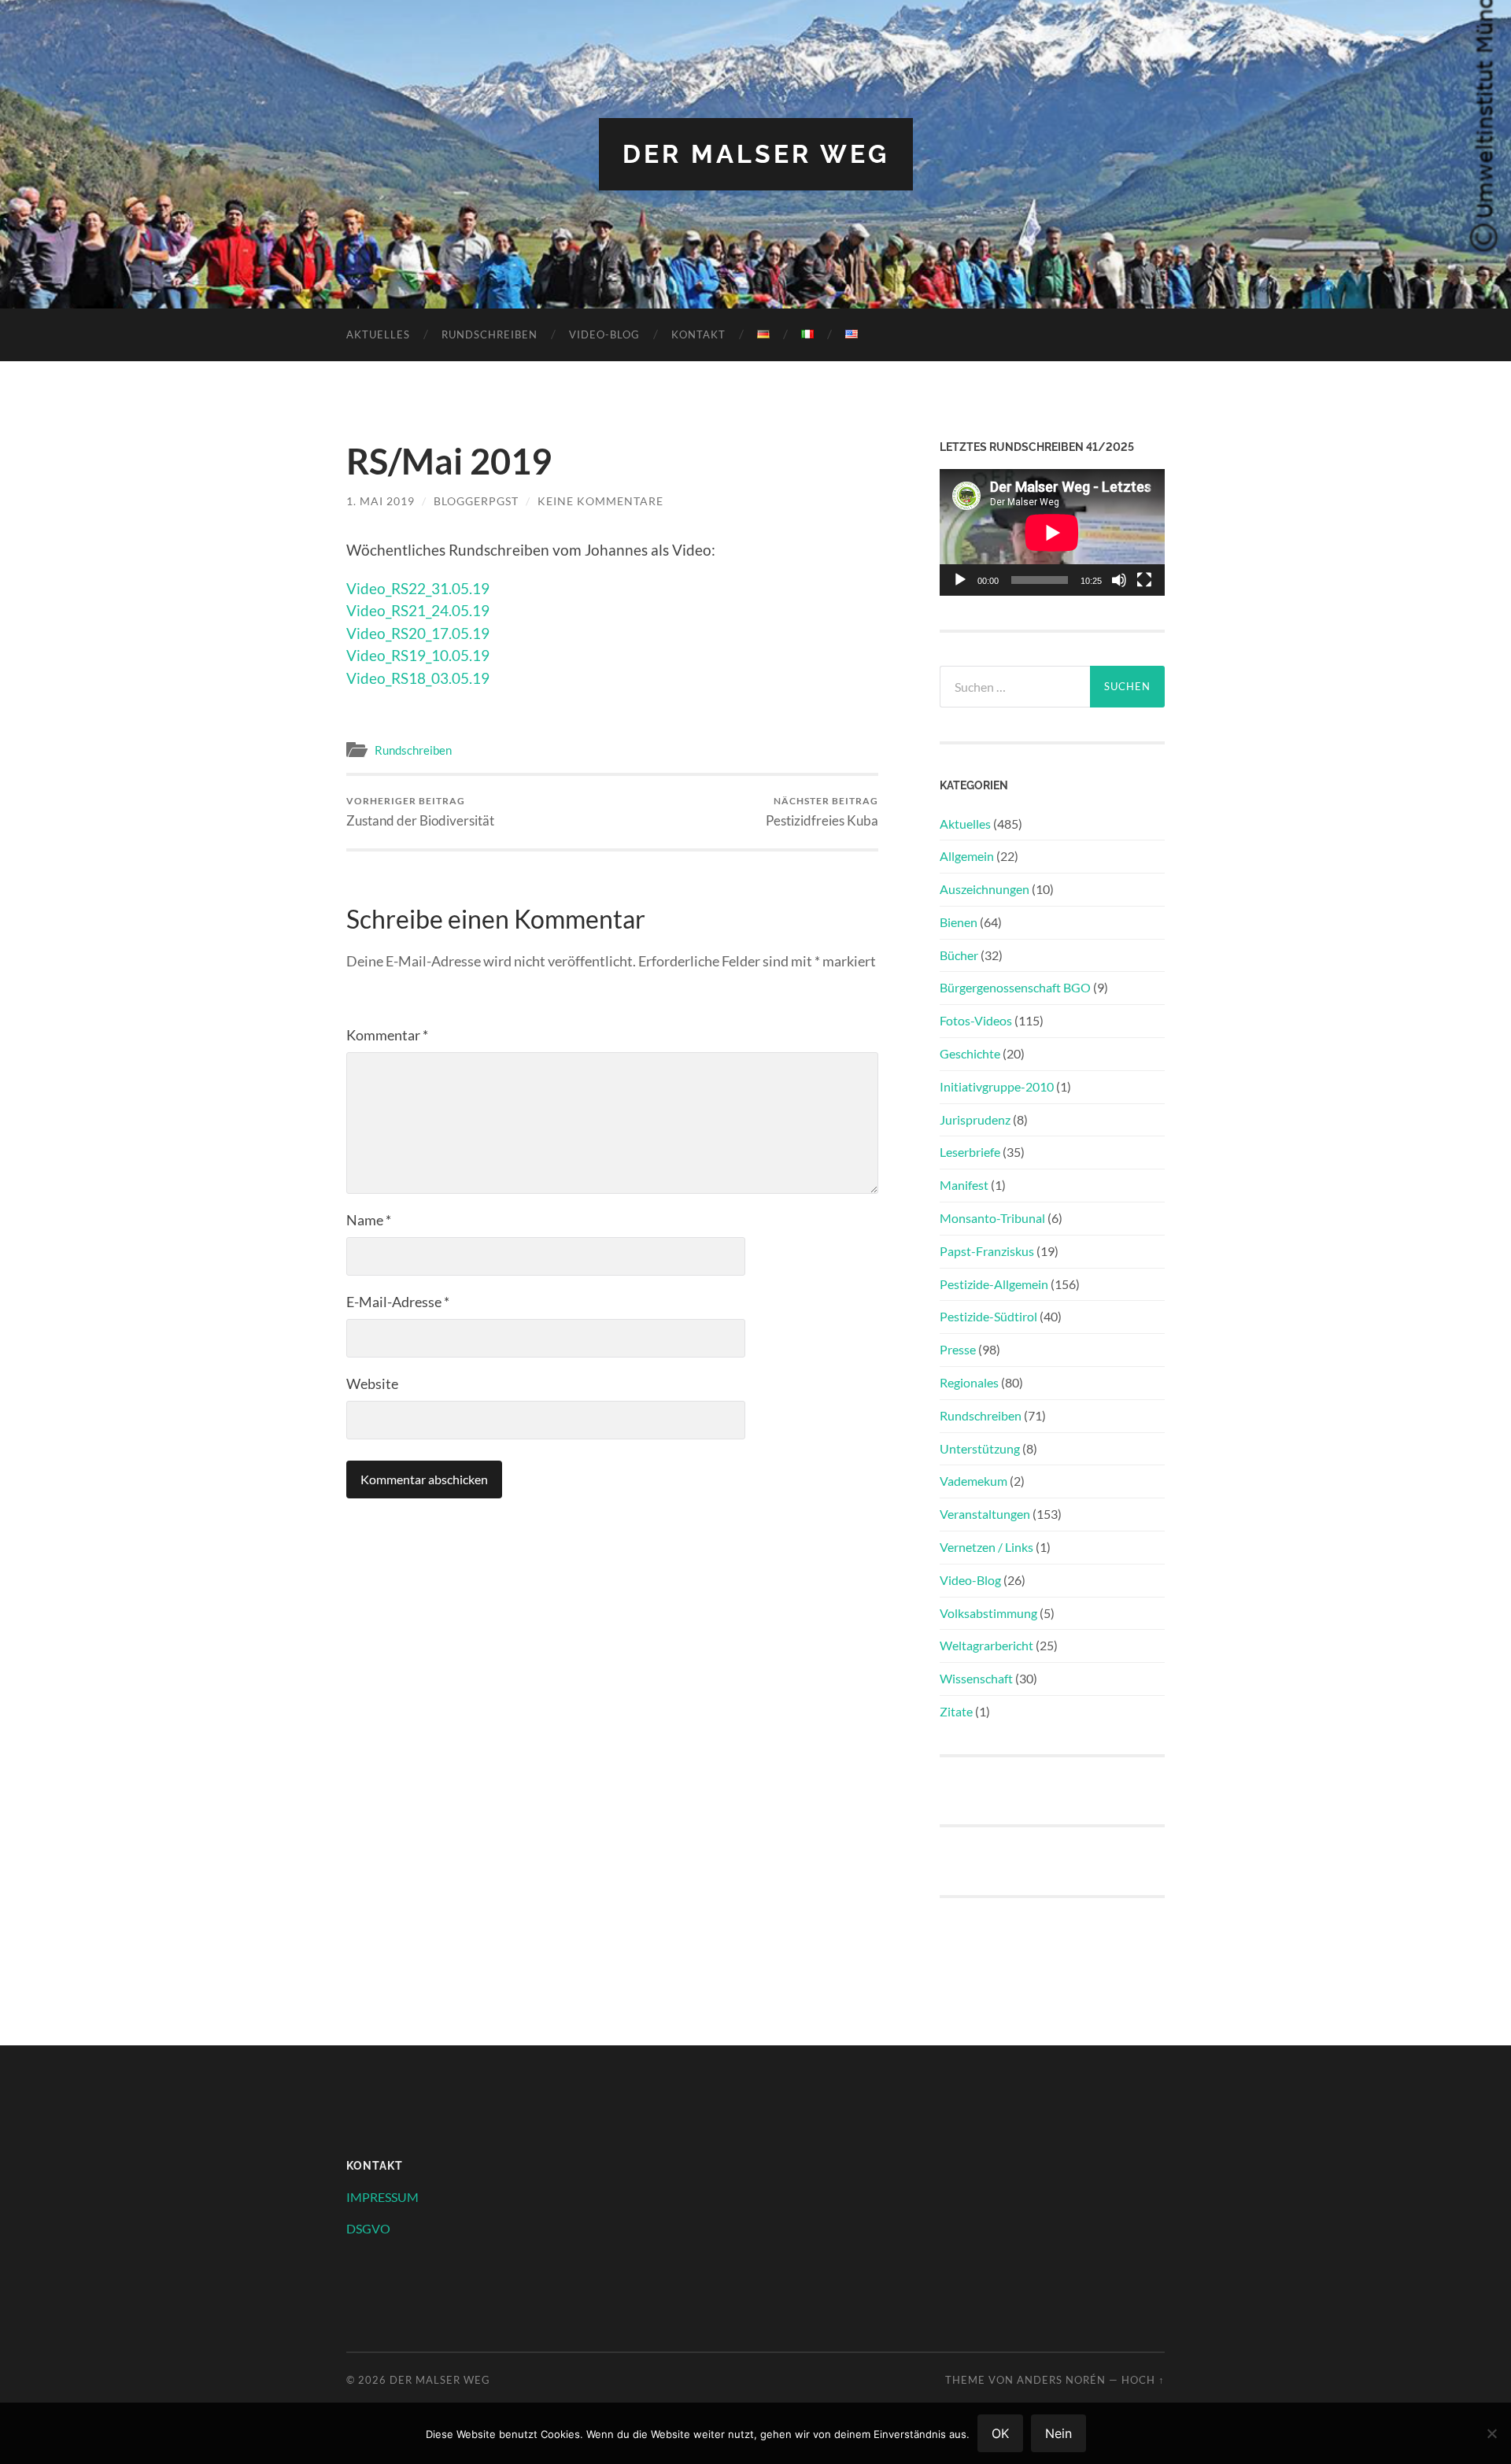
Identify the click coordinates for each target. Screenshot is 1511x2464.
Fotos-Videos (976, 1020)
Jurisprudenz (975, 1119)
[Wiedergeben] (960, 580)
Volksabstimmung (988, 1613)
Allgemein (967, 856)
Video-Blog (604, 334)
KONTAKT (698, 334)
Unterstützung (980, 1448)
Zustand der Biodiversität (420, 812)
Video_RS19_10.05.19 (418, 655)
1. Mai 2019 (381, 501)
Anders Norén (1061, 2380)
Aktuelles (378, 334)
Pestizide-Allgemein (994, 1284)
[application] (1052, 532)
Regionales (969, 1382)
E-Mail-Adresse (398, 1302)
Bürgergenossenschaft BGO (1015, 987)
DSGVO (368, 2228)
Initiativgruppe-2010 (997, 1086)
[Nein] (1491, 2433)
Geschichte (970, 1053)
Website (372, 1383)
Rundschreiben (490, 334)
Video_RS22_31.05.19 (418, 588)
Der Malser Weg (756, 154)
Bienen (959, 922)
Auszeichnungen (985, 889)
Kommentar (387, 1035)
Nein (1058, 2433)
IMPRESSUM (382, 2197)
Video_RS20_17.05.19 (418, 633)
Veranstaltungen (985, 1514)
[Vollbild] (1144, 580)
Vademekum (973, 1481)
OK (1000, 2433)
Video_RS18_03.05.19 (418, 678)
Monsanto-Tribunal (992, 1218)
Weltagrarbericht (986, 1645)
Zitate (956, 1711)
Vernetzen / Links (986, 1547)
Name (369, 1220)
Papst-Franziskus (987, 1251)
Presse (958, 1349)
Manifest (964, 1185)
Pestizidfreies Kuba (822, 812)
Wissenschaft (976, 1678)
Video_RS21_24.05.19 (418, 610)
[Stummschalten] (1119, 580)
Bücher (959, 955)
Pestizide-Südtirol (988, 1316)
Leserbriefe (970, 1152)
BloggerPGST (476, 501)
